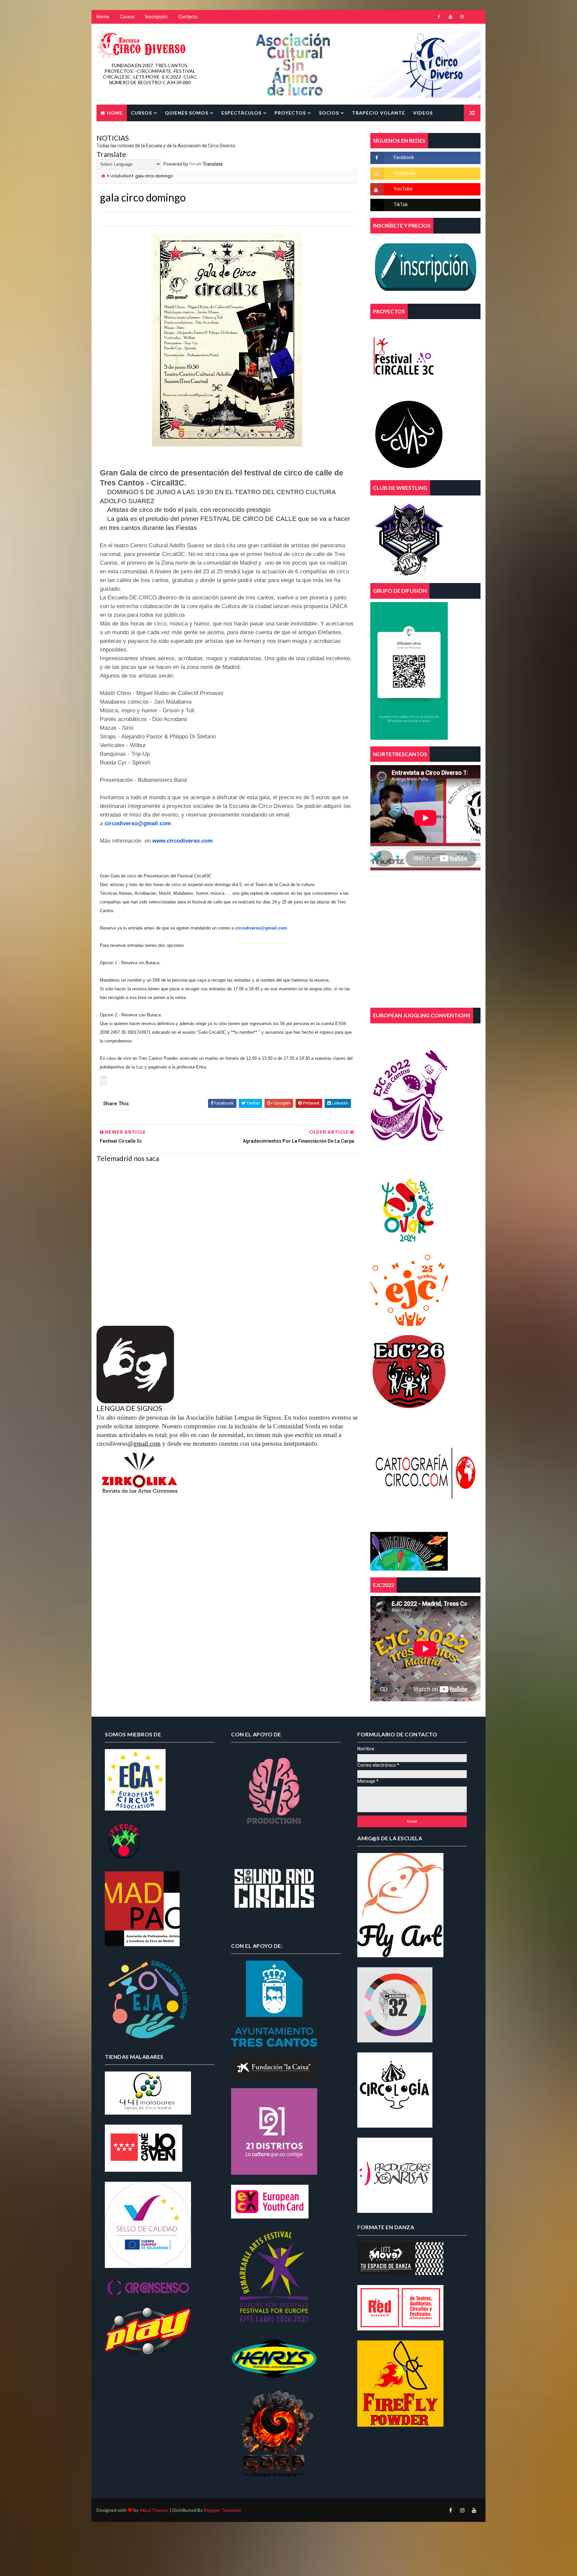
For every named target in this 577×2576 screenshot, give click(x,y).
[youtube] (450, 17)
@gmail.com (144, 1444)
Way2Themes (154, 2510)
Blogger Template (222, 2510)
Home (103, 17)
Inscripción (156, 17)
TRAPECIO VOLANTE (378, 113)
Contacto (188, 17)
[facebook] (439, 17)
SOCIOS (329, 113)
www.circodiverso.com (182, 841)
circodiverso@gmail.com (261, 928)
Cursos (127, 17)
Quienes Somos (187, 113)
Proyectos (290, 113)
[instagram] (462, 17)
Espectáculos (241, 113)
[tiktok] (474, 17)
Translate (213, 164)
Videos (423, 113)
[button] (104, 1081)
